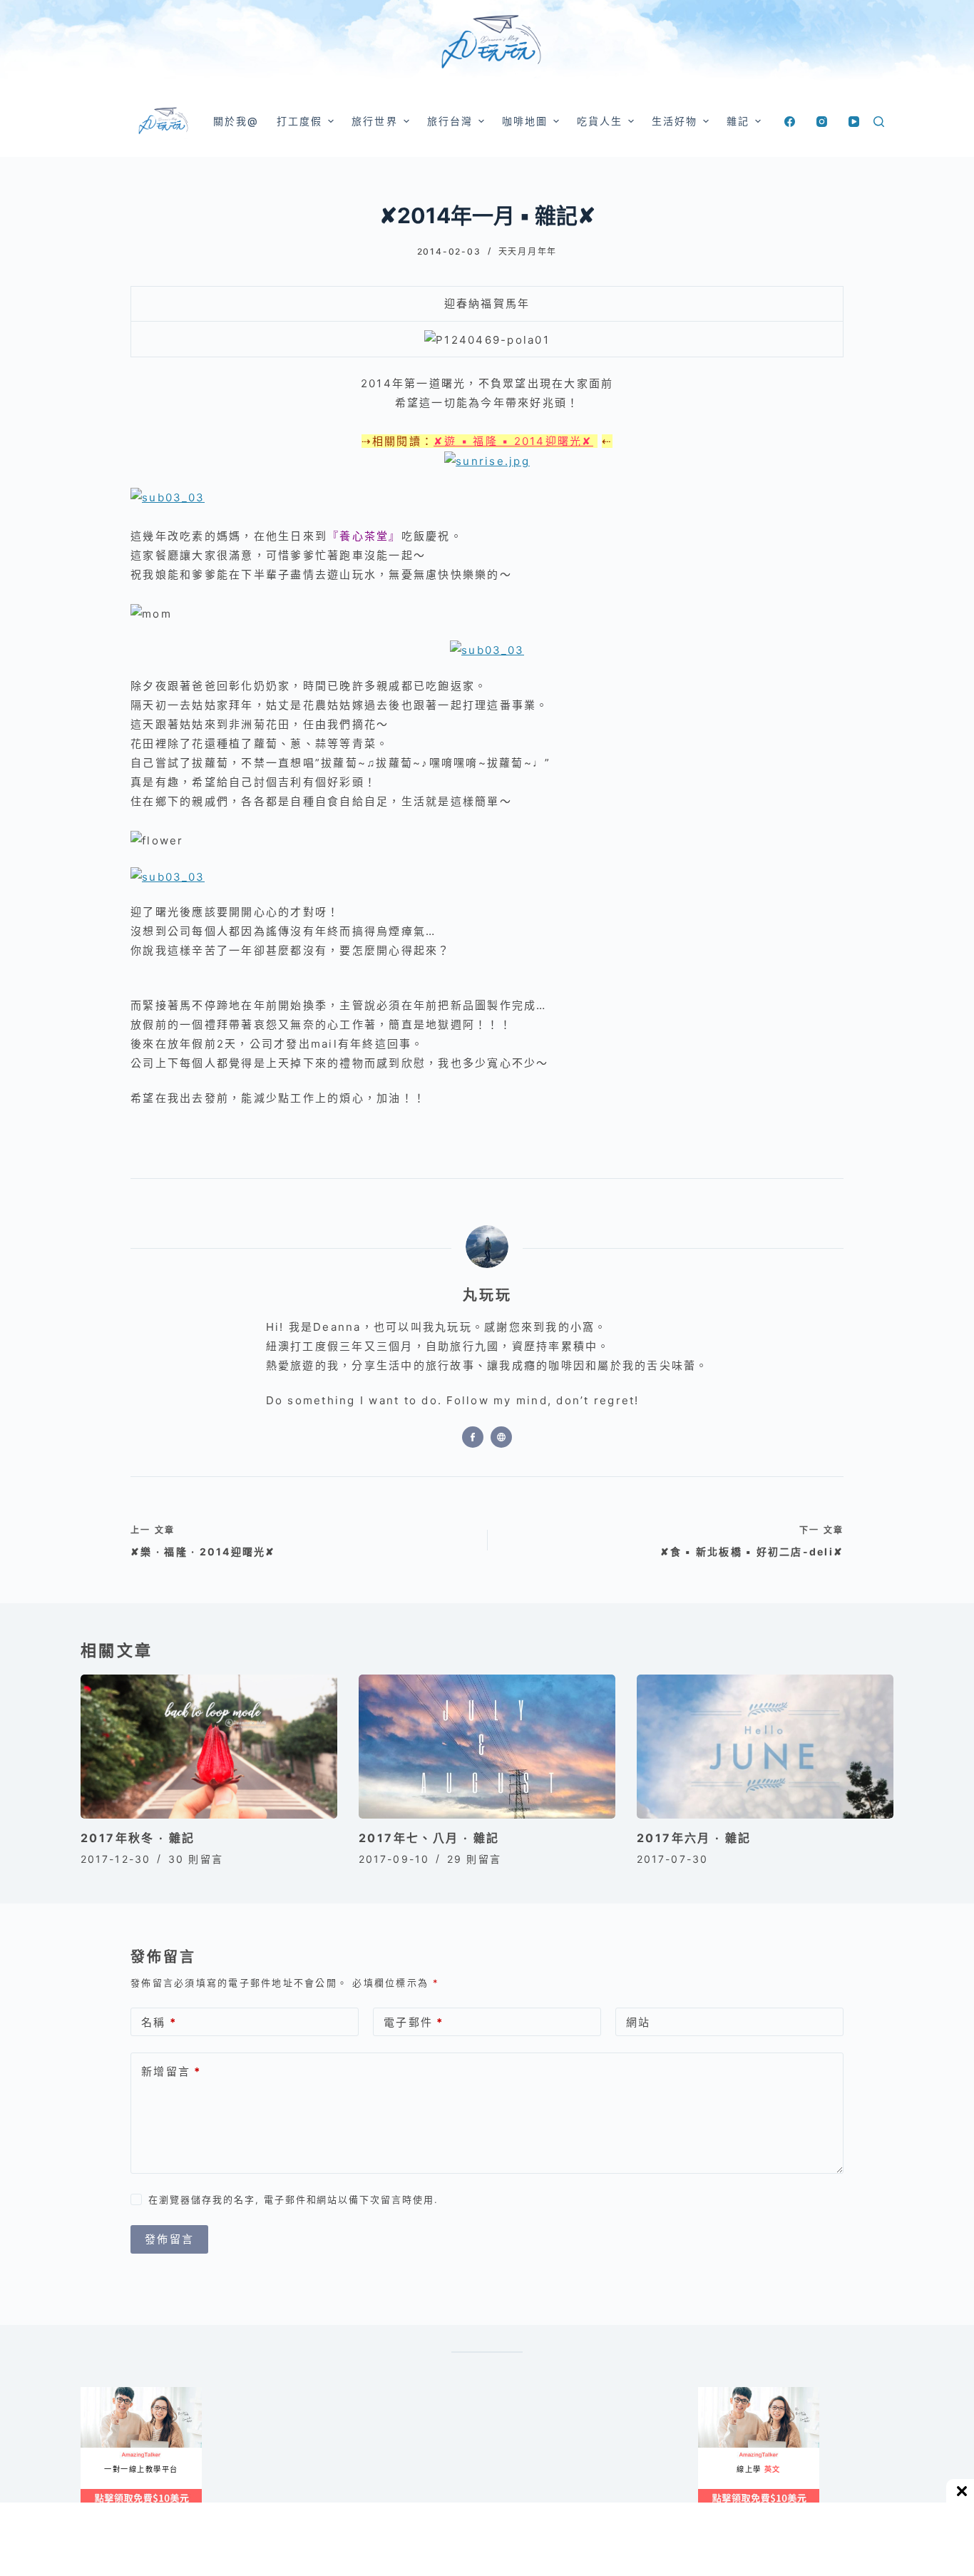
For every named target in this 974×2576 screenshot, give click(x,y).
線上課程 (94, 2392)
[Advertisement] (551, 2458)
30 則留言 (196, 1859)
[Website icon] (501, 1437)
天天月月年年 (528, 251)
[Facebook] (790, 122)
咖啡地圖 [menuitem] (525, 121)
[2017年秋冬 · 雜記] (209, 1747)
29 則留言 (474, 1859)
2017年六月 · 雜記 (694, 1838)
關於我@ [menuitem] (236, 121)
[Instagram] (822, 122)
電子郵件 (414, 2022)
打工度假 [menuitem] (299, 121)
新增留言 (171, 2071)
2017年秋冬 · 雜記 (138, 1838)
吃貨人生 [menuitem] (600, 121)
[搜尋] (879, 122)
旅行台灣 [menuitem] (450, 121)
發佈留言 (169, 2239)
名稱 (159, 2022)
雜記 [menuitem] (738, 121)
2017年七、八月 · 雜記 (429, 1838)
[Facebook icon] (473, 1437)
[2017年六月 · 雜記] (765, 1747)
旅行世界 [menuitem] (374, 121)
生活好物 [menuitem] (675, 121)
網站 (639, 2022)
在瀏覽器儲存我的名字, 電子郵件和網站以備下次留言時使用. (293, 2199)
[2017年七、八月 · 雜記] (487, 1747)
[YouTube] (854, 122)
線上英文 (712, 2392)
